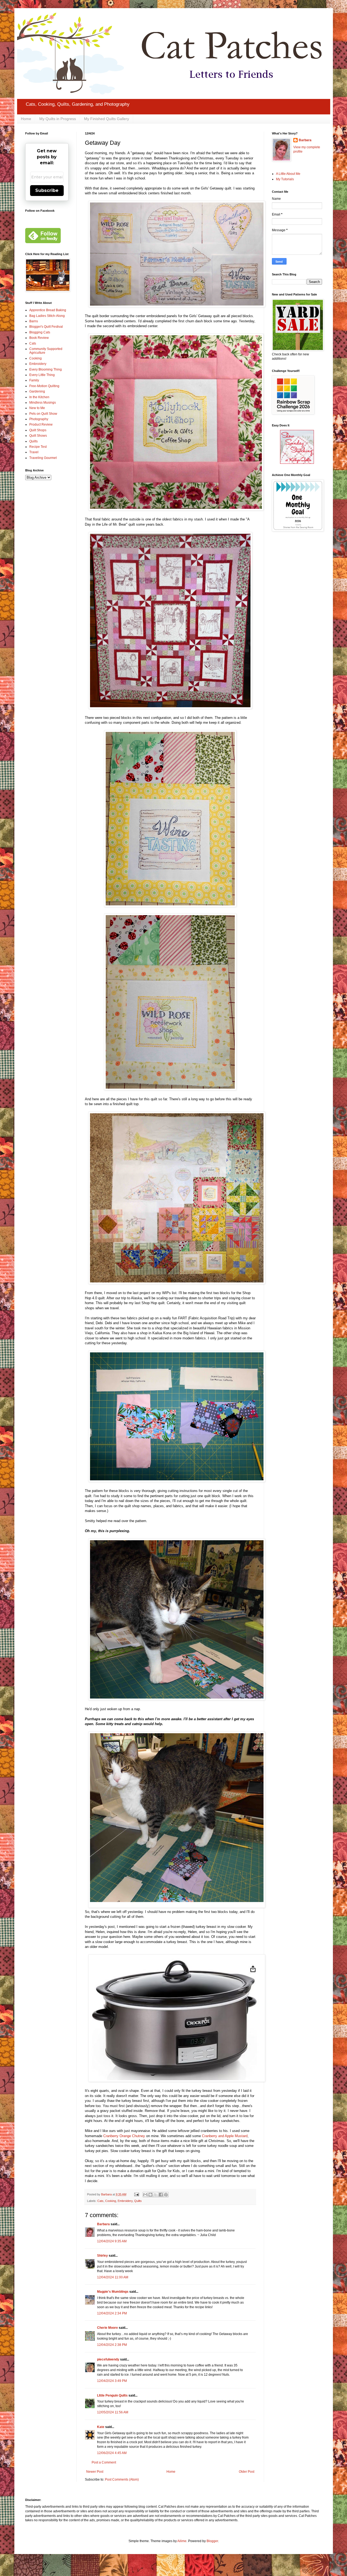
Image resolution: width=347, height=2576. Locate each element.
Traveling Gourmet (43, 458)
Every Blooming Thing (46, 369)
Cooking (111, 2201)
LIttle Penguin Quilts (112, 2395)
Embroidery (125, 2201)
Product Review (41, 424)
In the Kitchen (39, 397)
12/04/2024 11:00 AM (113, 2277)
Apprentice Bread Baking (48, 310)
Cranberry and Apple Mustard (225, 2136)
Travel (34, 452)
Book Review (39, 338)
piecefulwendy (108, 2359)
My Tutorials (285, 179)
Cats (100, 2201)
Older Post (247, 2472)
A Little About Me (288, 174)
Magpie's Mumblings (113, 2292)
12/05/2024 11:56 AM (113, 2412)
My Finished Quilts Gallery (107, 119)
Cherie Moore (107, 2328)
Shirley (102, 2256)
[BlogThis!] (150, 2195)
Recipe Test (38, 447)
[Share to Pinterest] (166, 2195)
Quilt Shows (38, 436)
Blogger (212, 2541)
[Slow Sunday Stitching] (297, 463)
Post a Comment (104, 2462)
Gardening (37, 391)
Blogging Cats (40, 332)
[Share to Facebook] (161, 2195)
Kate (101, 2427)
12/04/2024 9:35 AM (112, 2241)
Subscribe (47, 190)
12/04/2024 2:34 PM (112, 2313)
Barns (34, 321)
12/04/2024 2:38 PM (112, 2345)
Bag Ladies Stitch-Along (47, 316)
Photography (39, 419)
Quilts (138, 2201)
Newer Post (95, 2472)
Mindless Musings (43, 403)
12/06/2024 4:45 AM (112, 2453)
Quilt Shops (38, 430)
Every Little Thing (42, 375)
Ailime (182, 2541)
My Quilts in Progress (58, 119)
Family (34, 380)
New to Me (37, 408)
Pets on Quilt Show (43, 414)
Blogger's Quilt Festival (46, 327)
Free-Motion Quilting (44, 386)
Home (26, 119)
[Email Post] (136, 2194)
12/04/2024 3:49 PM (112, 2381)
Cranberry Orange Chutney (124, 2136)
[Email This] (145, 2195)
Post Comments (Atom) (122, 2479)
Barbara (103, 2224)
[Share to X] (156, 2195)
